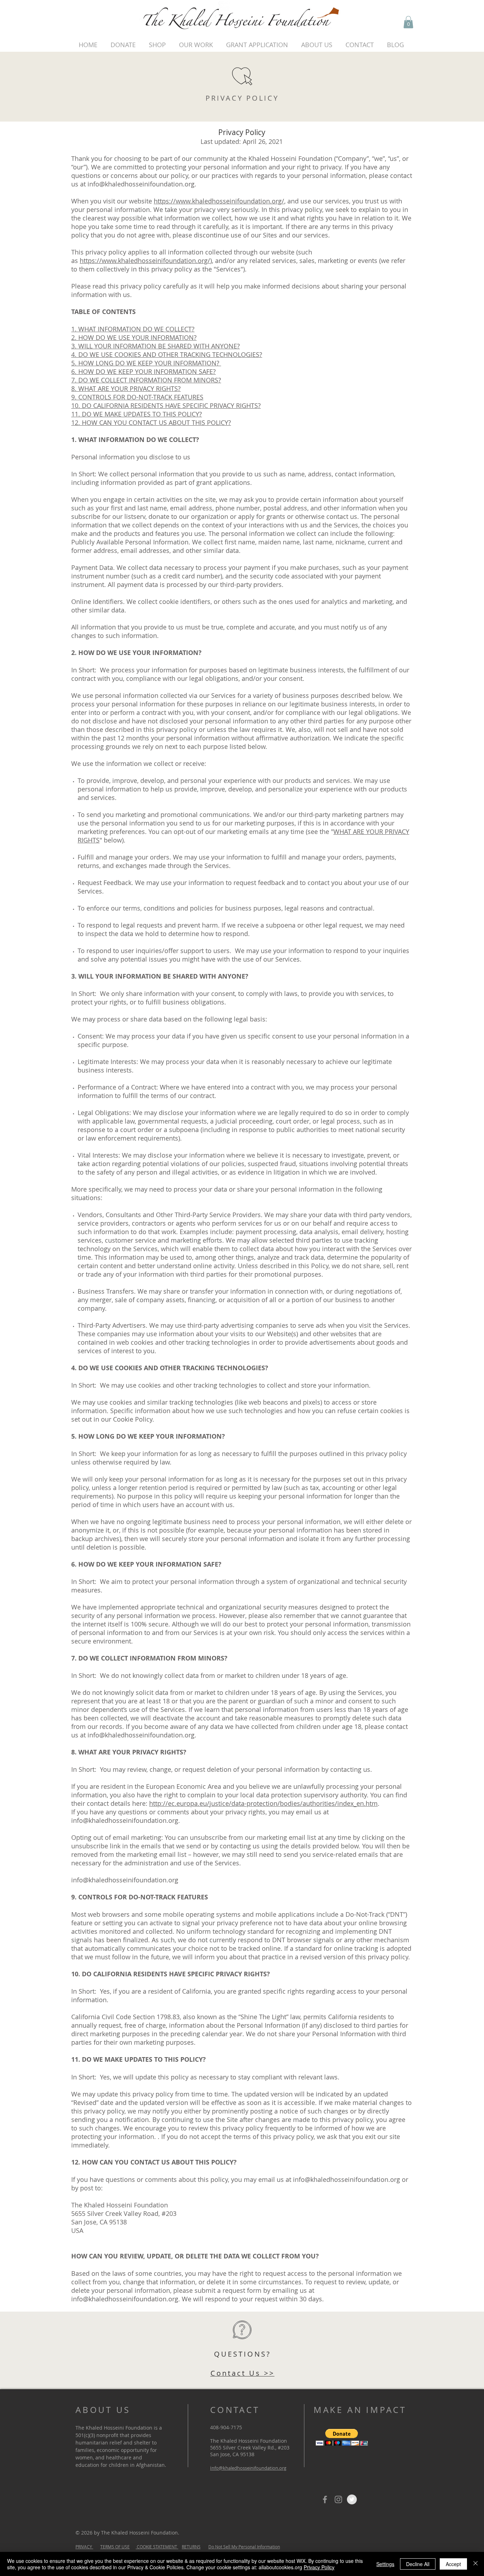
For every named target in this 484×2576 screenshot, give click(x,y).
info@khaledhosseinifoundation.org (141, 184)
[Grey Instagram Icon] (338, 2499)
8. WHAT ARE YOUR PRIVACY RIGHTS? (126, 388)
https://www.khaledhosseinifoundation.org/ (219, 201)
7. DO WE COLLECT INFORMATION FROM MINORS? (146, 380)
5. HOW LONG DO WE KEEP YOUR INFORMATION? (146, 363)
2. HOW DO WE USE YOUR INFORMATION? (134, 337)
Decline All (418, 2564)
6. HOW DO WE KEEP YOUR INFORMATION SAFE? (143, 371)
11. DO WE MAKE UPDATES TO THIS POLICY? (137, 414)
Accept (453, 2564)
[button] (408, 22)
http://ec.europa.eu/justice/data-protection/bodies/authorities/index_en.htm (263, 1803)
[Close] (475, 2564)
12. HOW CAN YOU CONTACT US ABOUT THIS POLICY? (151, 422)
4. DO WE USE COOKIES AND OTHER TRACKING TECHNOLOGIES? (167, 354)
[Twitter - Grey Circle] (352, 2499)
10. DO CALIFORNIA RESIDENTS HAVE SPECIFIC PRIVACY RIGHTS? (166, 405)
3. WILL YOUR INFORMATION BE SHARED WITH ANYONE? (156, 346)
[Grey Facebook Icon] (325, 2499)
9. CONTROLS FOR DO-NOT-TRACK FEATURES (137, 397)
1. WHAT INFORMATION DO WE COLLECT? (133, 329)
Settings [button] (385, 2564)
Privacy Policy (319, 2567)
